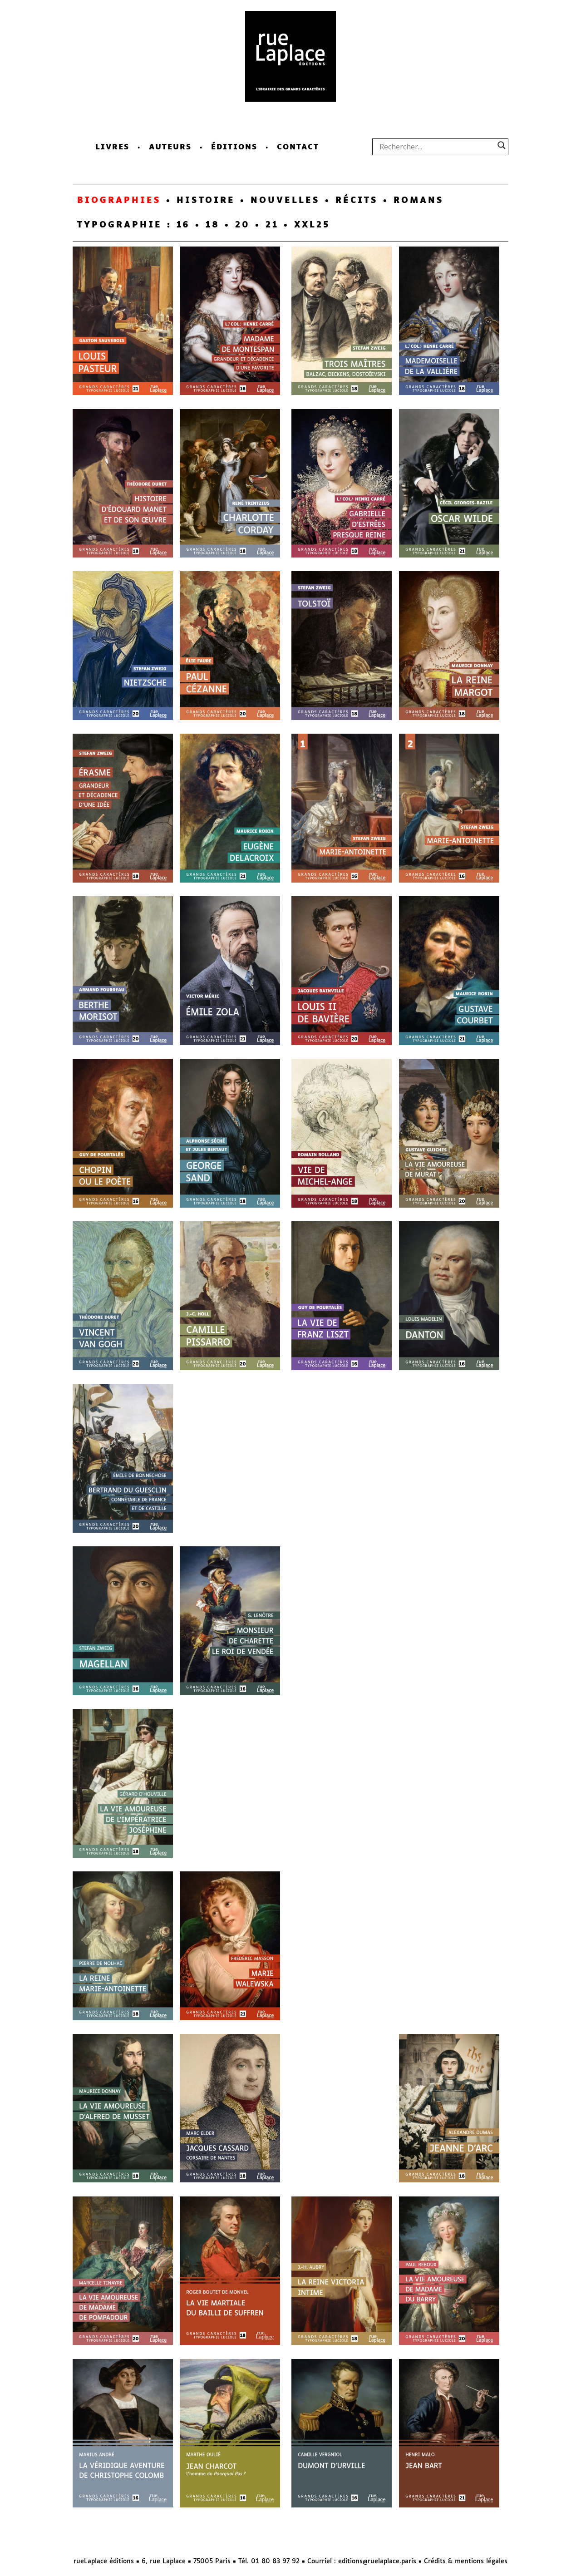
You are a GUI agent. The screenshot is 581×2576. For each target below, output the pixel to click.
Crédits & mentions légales (466, 2561)
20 (243, 225)
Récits (357, 201)
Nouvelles (285, 201)
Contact (298, 147)
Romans (419, 201)
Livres (112, 147)
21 (272, 225)
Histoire (206, 201)
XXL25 (312, 225)
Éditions (234, 147)
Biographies (119, 201)
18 (213, 225)
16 (183, 225)
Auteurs (170, 147)
